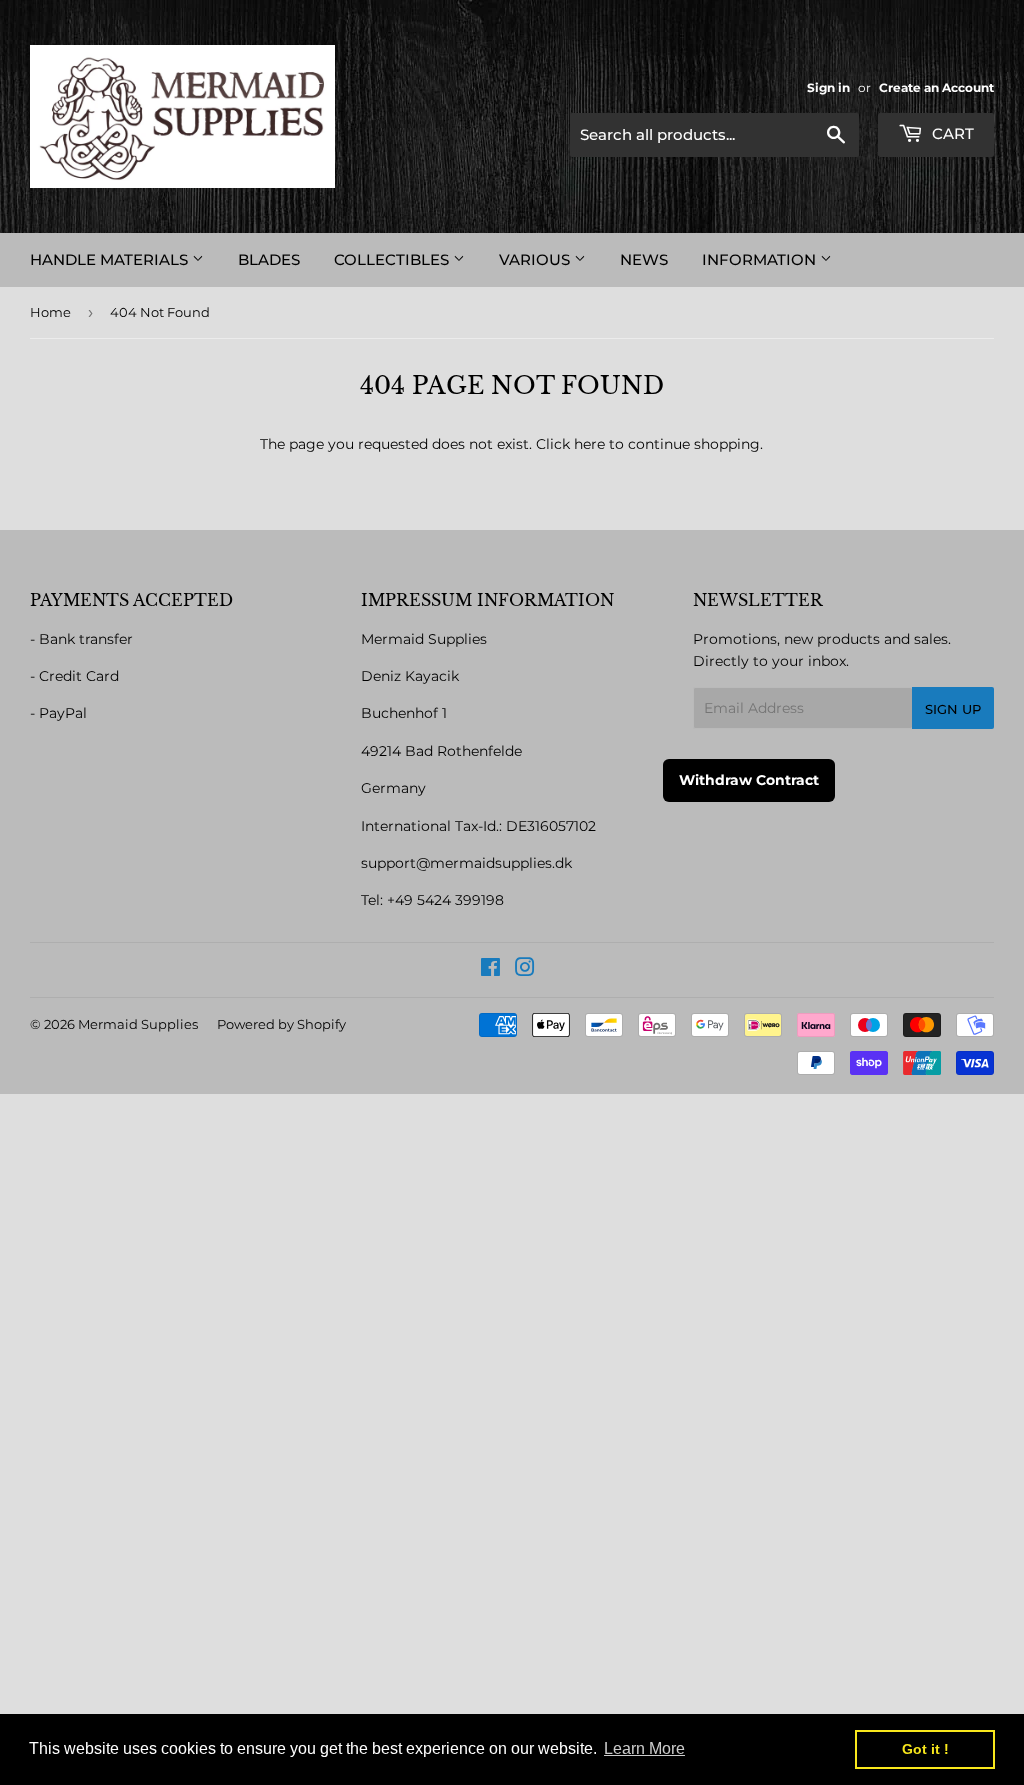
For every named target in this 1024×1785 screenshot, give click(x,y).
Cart (951, 133)
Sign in (828, 87)
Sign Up (953, 709)
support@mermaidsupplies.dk (466, 863)
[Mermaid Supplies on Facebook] (490, 970)
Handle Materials (111, 259)
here (589, 444)
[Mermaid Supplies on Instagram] (525, 970)
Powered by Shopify (281, 1024)
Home (50, 312)
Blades (269, 259)
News (644, 259)
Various (536, 259)
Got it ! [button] (925, 1749)
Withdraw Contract (749, 780)
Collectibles (393, 259)
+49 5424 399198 (445, 900)
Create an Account (936, 87)
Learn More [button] (644, 1748)
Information (761, 259)
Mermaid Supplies (138, 1024)
